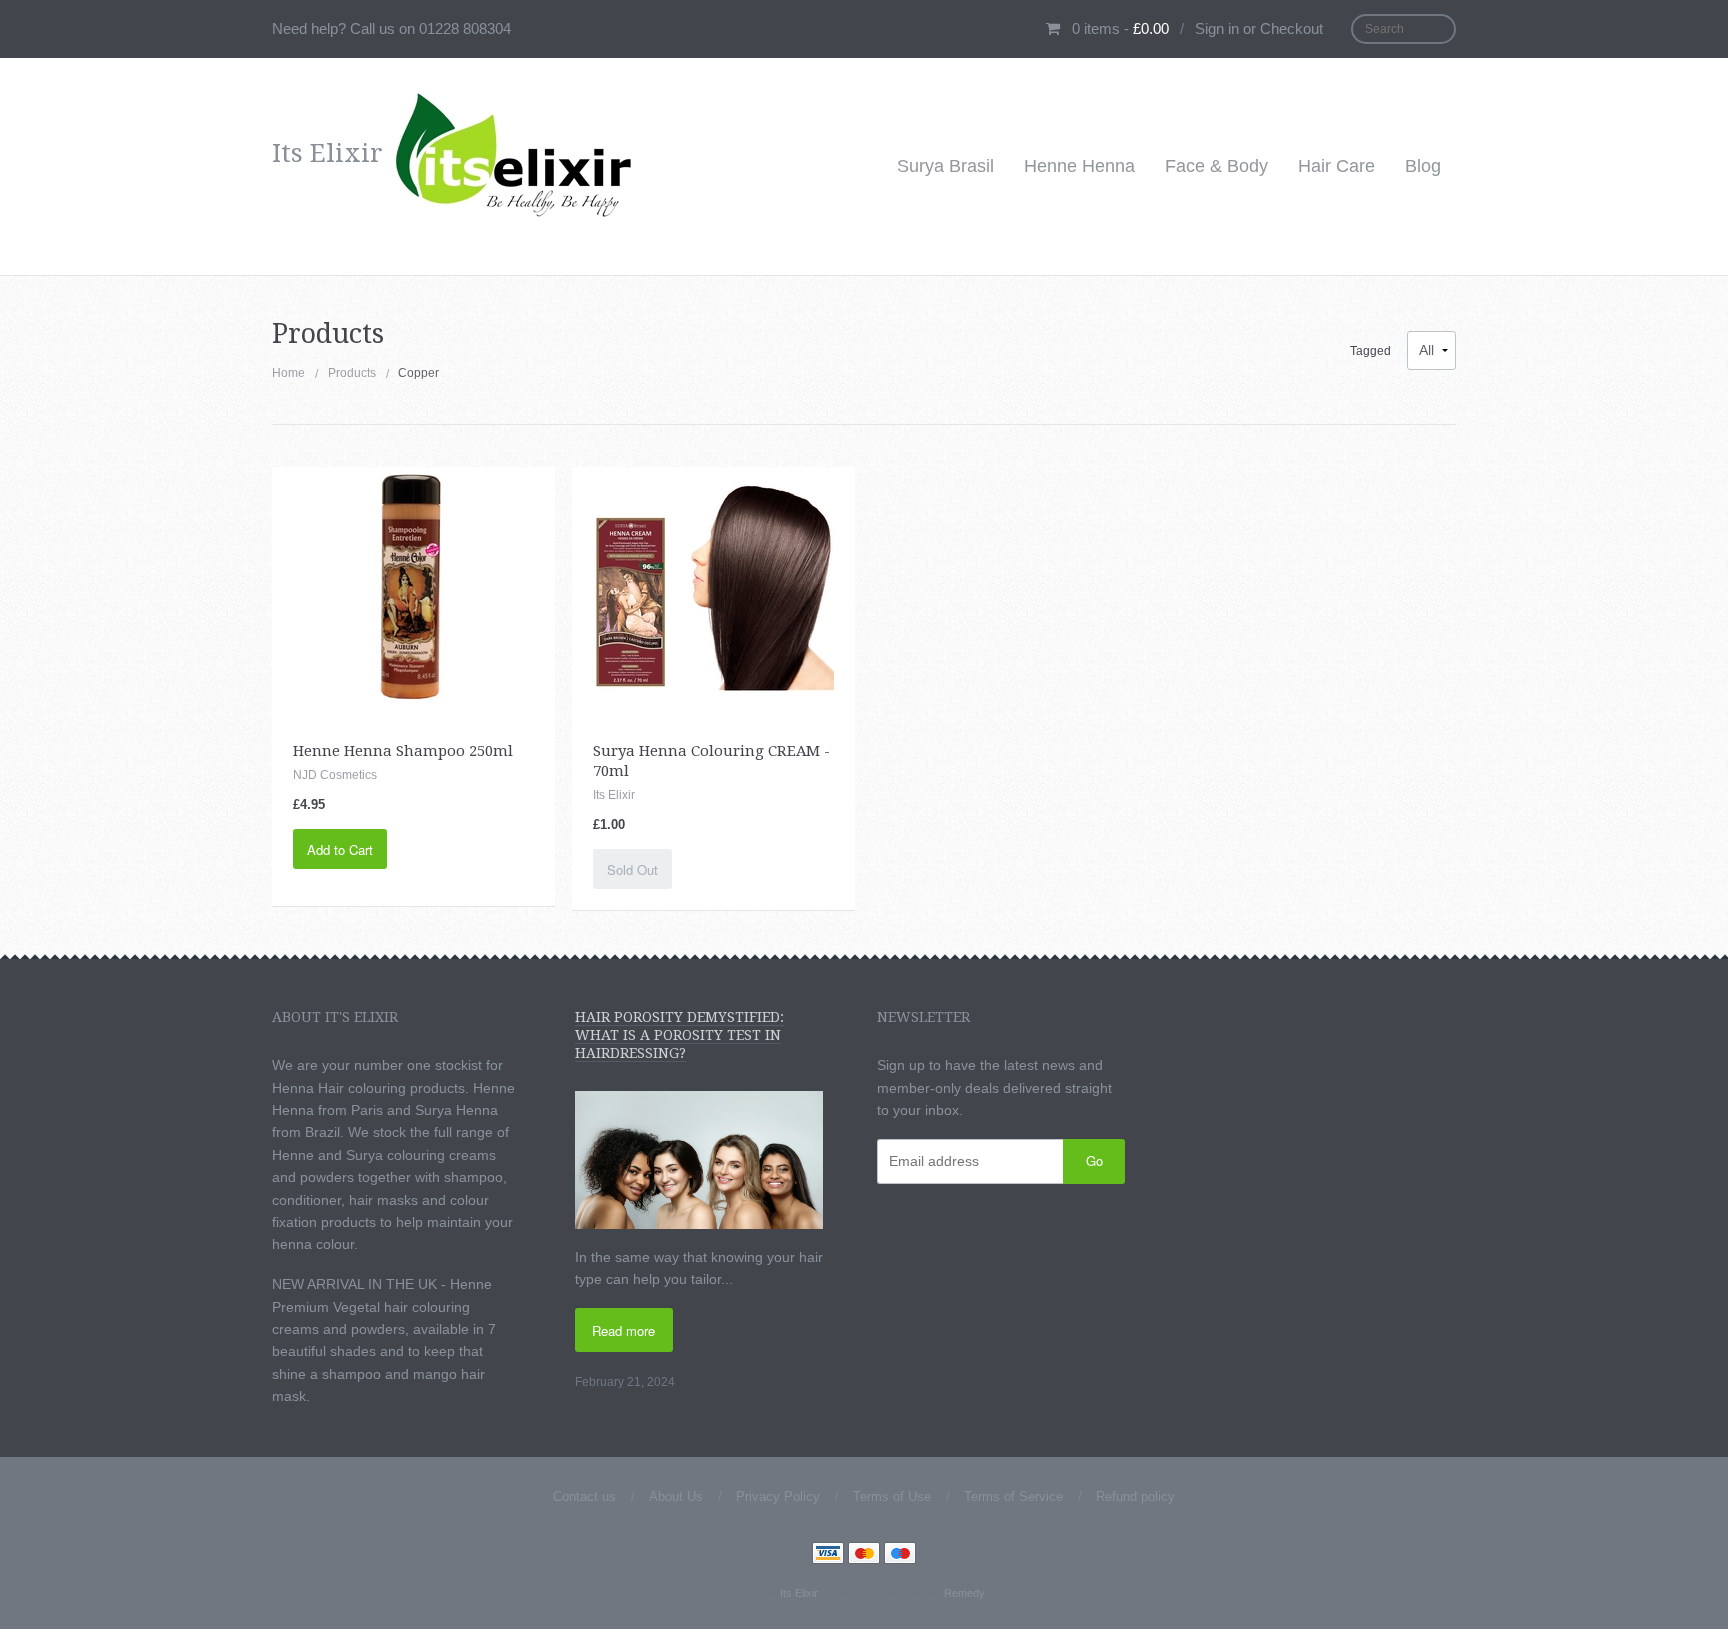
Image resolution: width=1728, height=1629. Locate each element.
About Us (676, 1496)
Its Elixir (798, 1593)
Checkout (1291, 28)
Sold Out (632, 869)
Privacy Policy (778, 1496)
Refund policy (1135, 1496)
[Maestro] (900, 1555)
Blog (1423, 166)
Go (1094, 1160)
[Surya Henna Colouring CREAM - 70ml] (714, 586)
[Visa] (828, 1555)
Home (288, 373)
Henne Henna (1079, 166)
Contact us (584, 1496)
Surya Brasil (945, 166)
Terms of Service (1013, 1496)
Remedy (964, 1593)
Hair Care (1336, 166)
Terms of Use (892, 1496)
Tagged (1370, 351)
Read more (623, 1330)
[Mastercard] (864, 1555)
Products (352, 373)
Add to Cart (340, 849)
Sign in (1217, 28)
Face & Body (1216, 166)
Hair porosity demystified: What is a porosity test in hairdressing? (679, 1035)
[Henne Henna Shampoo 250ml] (413, 586)
